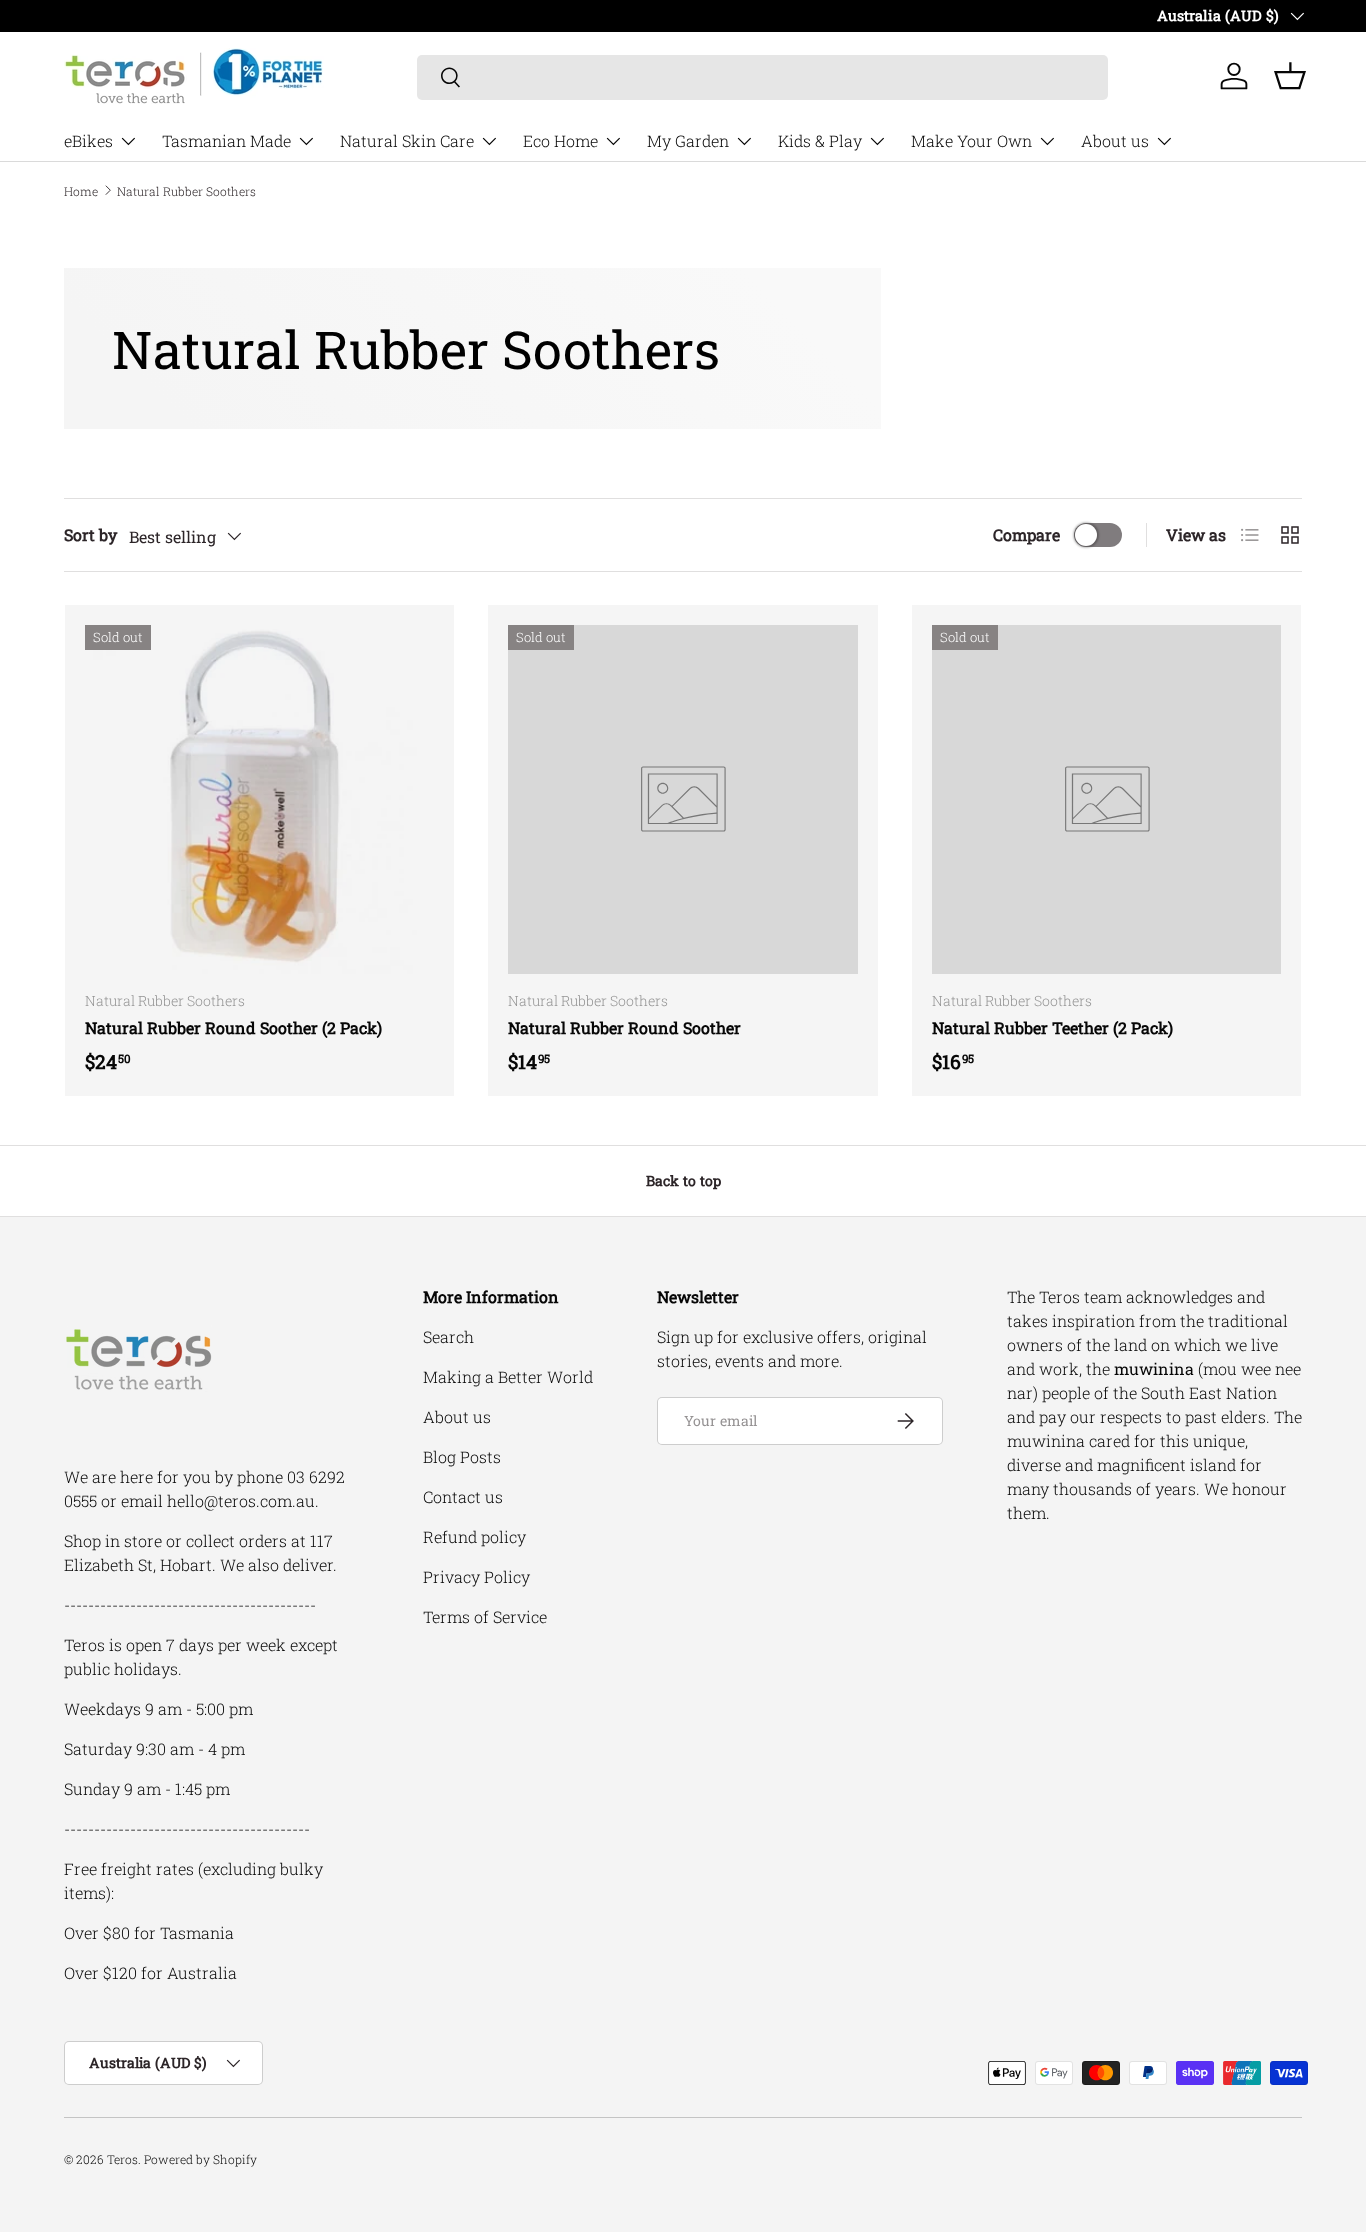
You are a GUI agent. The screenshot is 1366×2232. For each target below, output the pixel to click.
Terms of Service (485, 1616)
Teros (122, 2159)
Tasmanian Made (226, 140)
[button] (1290, 76)
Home (81, 191)
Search (448, 1336)
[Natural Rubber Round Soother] (682, 799)
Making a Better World (508, 1376)
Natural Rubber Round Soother (624, 1027)
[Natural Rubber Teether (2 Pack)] (1106, 799)
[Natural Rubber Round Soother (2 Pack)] (259, 799)
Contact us (463, 1496)
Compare (1026, 534)
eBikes (88, 140)
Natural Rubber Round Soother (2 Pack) (233, 1027)
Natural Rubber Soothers (186, 191)
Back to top (683, 1180)
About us (1115, 140)
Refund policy (474, 1536)
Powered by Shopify (200, 2159)
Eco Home (560, 140)
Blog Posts (462, 1456)
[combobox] (762, 76)
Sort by (90, 534)
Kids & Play (820, 140)
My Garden (688, 140)
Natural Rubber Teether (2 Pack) (1052, 1027)
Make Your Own (971, 140)
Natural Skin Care (407, 140)
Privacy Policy (476, 1576)
